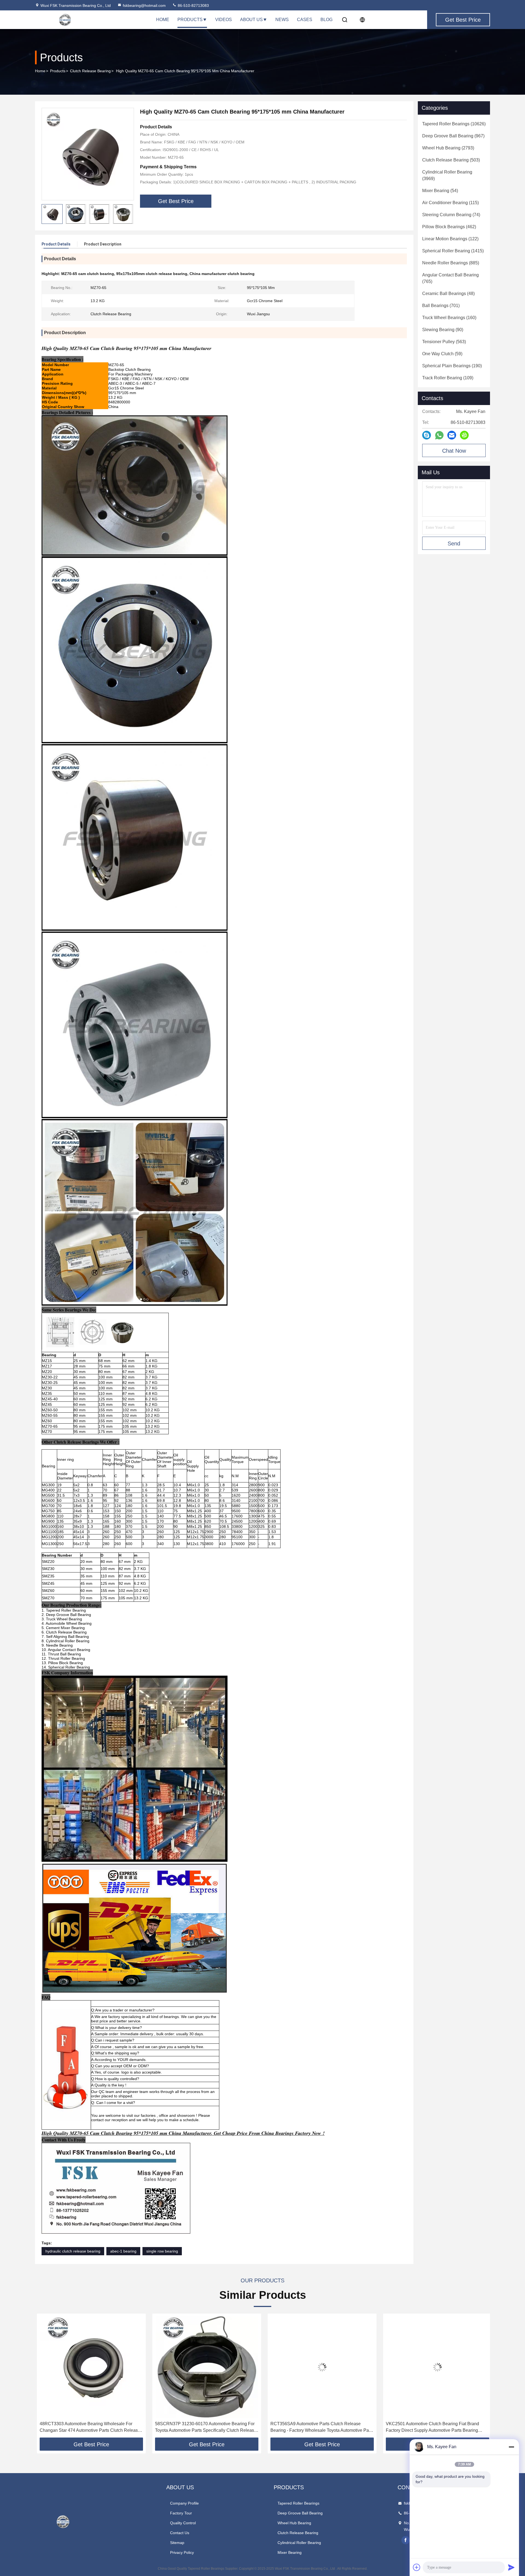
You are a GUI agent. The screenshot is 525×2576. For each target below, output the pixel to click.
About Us (251, 20)
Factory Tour (181, 2513)
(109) (448, 378)
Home (163, 20)
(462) (449, 227)
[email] (452, 435)
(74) (451, 215)
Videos (224, 20)
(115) (450, 203)
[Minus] (511, 2447)
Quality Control (183, 2523)
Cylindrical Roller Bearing (299, 2543)
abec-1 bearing (123, 2251)
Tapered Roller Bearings (298, 2503)
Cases (305, 20)
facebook (406, 2540)
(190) (452, 366)
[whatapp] (439, 435)
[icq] (464, 435)
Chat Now (454, 451)
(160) (449, 318)
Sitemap (177, 2543)
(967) (453, 136)
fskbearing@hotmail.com (144, 5)
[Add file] (417, 2567)
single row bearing (162, 2251)
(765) (450, 278)
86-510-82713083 (193, 5)
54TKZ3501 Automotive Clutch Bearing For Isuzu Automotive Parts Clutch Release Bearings (431, 2427)
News (282, 20)
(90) (443, 330)
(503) (451, 160)
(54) (440, 191)
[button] (45, 2377)
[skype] (427, 435)
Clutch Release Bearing (90, 71)
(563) (444, 342)
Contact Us (180, 2533)
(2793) (448, 148)
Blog (326, 20)
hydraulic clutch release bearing (73, 2251)
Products (190, 20)
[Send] (511, 2567)
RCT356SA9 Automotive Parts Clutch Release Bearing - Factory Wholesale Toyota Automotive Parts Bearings (205, 2428)
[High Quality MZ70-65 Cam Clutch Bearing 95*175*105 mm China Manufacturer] (88, 154)
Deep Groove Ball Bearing (300, 2513)
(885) (451, 263)
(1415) (453, 251)
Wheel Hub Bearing (294, 2523)
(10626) (454, 124)
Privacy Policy (182, 2552)
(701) (441, 306)
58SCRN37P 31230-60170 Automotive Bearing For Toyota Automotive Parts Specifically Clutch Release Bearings (88, 2428)
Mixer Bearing (290, 2552)
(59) (442, 354)
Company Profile (184, 2503)
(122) (450, 239)
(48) (448, 294)
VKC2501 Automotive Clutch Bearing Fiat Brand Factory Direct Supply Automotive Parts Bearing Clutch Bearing (315, 2428)
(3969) (447, 175)
